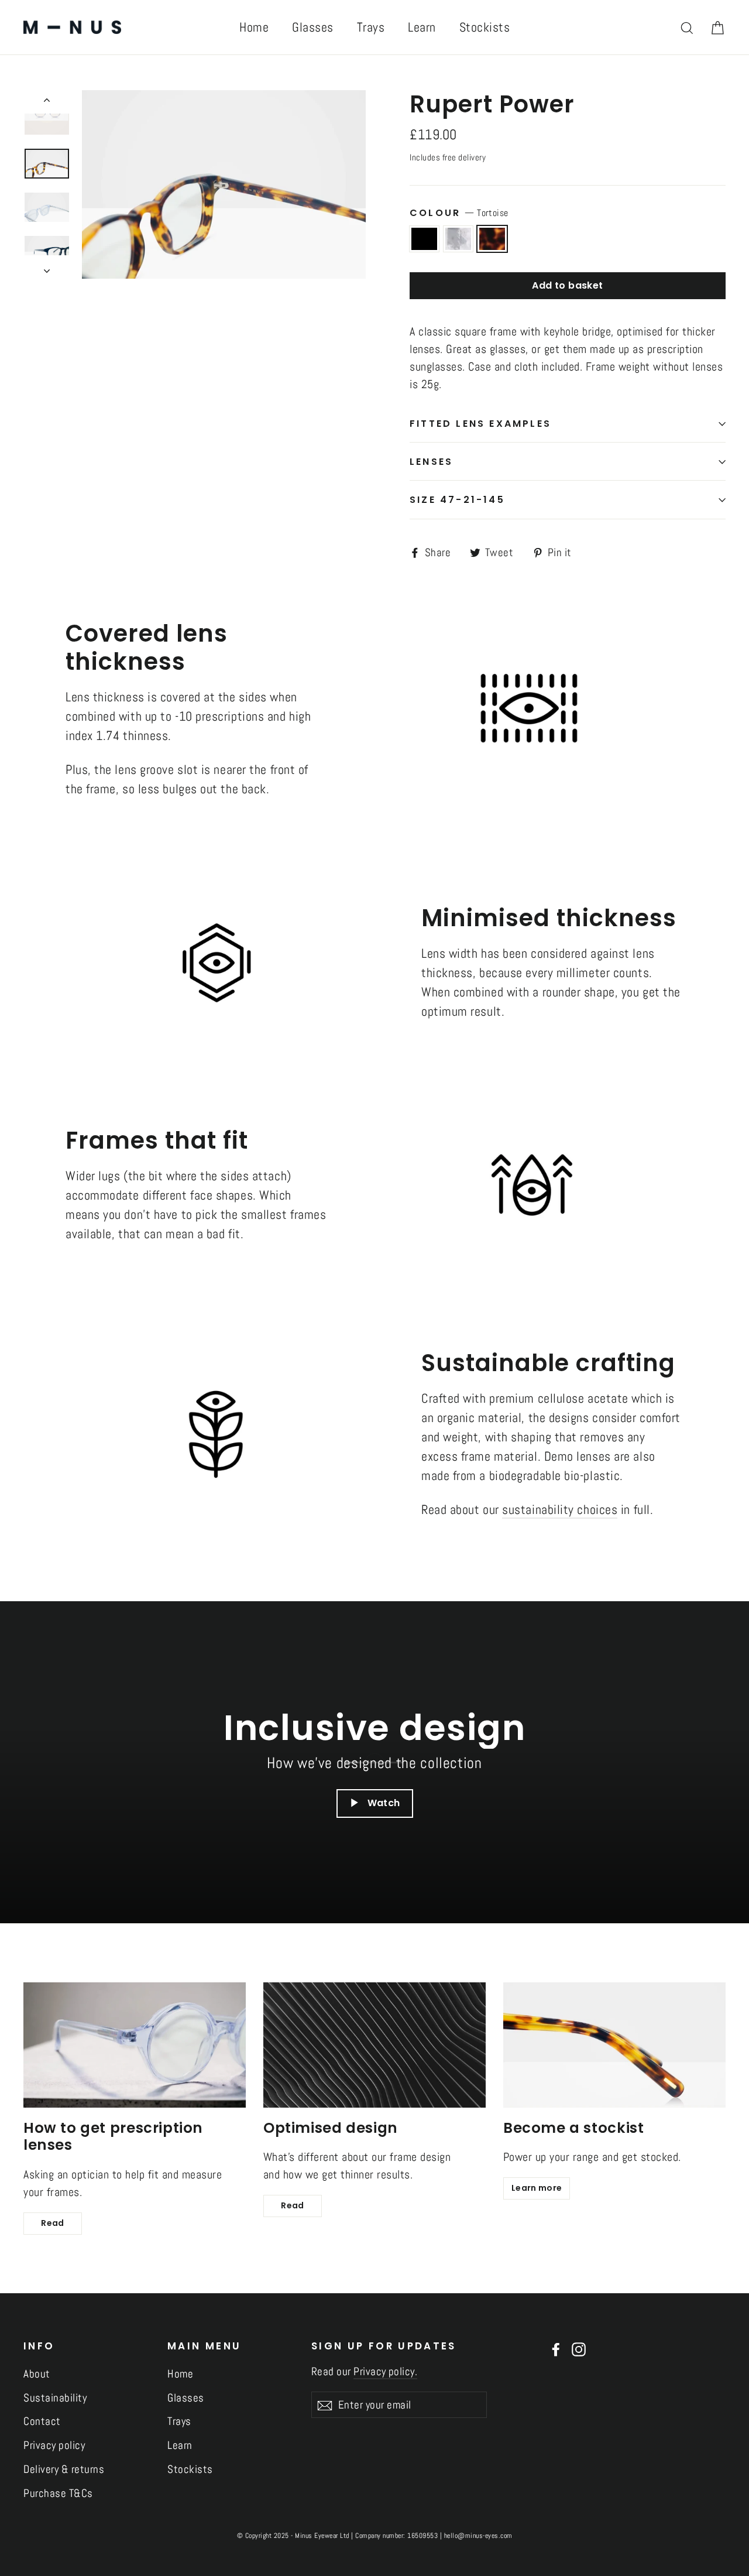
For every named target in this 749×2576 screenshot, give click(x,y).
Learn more (537, 2188)
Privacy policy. (385, 2371)
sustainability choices (560, 1509)
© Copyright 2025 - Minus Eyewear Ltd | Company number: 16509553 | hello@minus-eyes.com (375, 2536)
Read (52, 2223)
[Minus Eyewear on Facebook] (556, 2349)
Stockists (485, 27)
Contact (42, 2421)
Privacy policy (54, 2445)
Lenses (431, 462)
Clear (458, 239)
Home (254, 27)
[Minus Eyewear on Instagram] (579, 2349)
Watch (384, 1803)
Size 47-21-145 (457, 500)
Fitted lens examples (480, 424)
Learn (422, 27)
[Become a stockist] (614, 2045)
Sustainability (55, 2398)
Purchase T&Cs (58, 2493)
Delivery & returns (64, 2469)
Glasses (313, 27)
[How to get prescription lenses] (135, 2045)
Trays (371, 27)
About (37, 2374)
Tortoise (492, 239)
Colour (459, 213)
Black (424, 239)
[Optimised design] (374, 2045)
